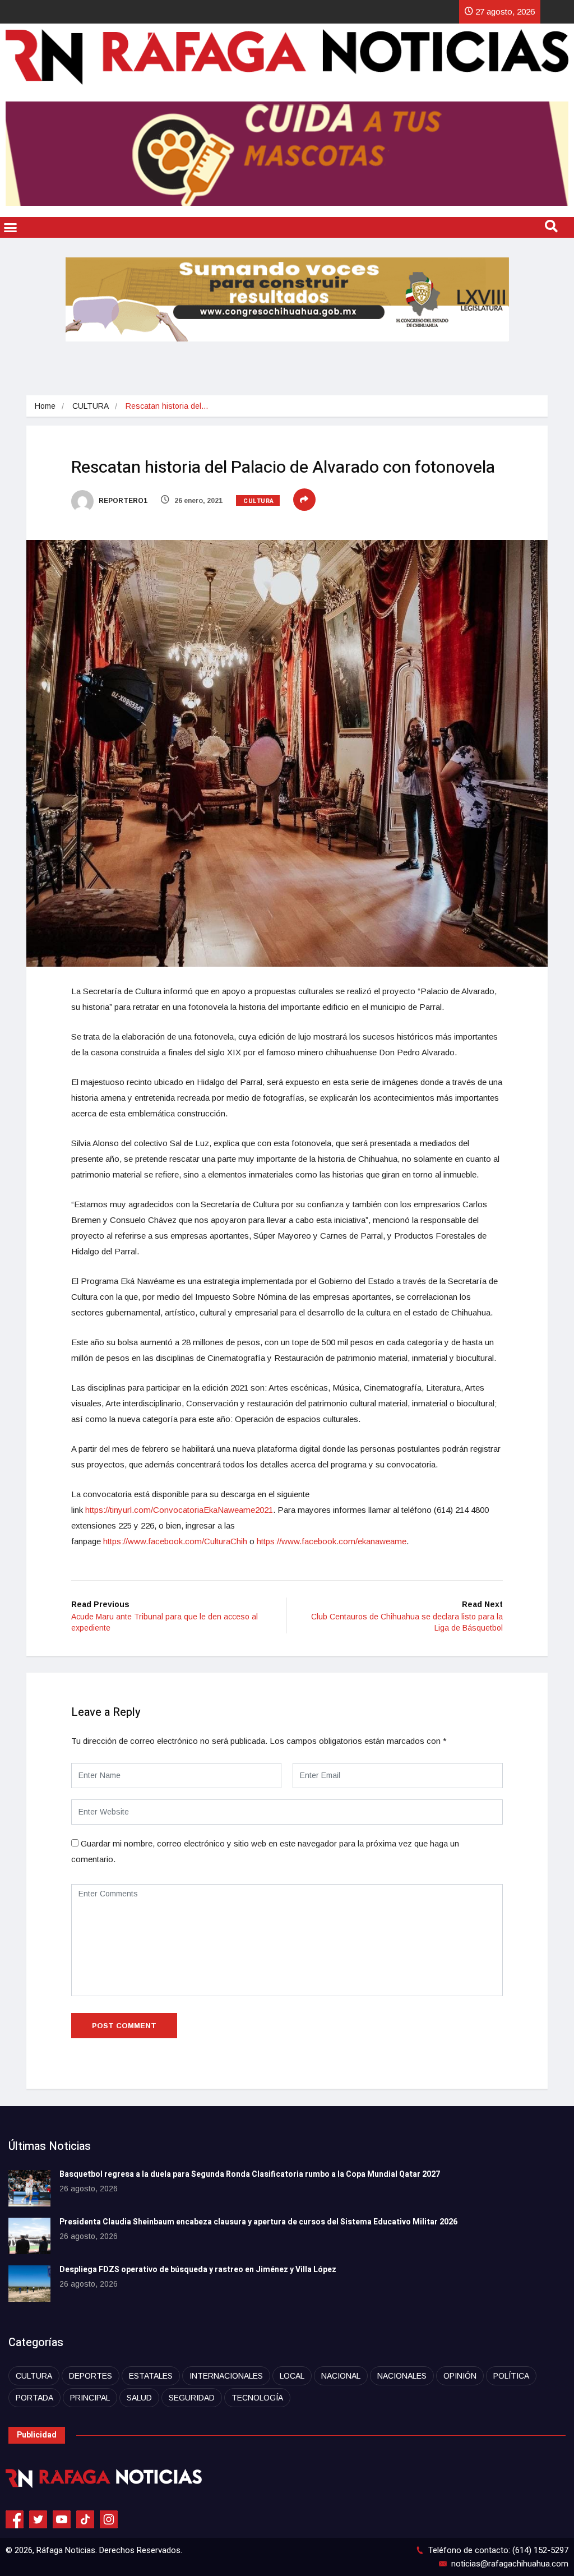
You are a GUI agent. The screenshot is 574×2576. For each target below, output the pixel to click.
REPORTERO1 (122, 501)
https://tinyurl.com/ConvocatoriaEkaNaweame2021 (179, 1510)
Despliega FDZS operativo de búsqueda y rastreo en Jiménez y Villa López (198, 2270)
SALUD (139, 2398)
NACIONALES (402, 2376)
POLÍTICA (511, 2376)
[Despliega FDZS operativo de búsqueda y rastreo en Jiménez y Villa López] (29, 2284)
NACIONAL (341, 2376)
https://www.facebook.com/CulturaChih (175, 1541)
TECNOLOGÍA (257, 2398)
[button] (11, 228)
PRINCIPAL (90, 2398)
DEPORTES (91, 2376)
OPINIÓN (460, 2376)
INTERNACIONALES (226, 2376)
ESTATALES (151, 2376)
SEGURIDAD (192, 2398)
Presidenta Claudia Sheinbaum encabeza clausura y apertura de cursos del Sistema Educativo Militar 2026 (258, 2222)
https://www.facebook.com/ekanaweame (332, 1541)
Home (45, 406)
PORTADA (34, 2398)
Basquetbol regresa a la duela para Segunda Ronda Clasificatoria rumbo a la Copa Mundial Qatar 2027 (250, 2174)
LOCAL (292, 2376)
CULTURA (91, 406)
